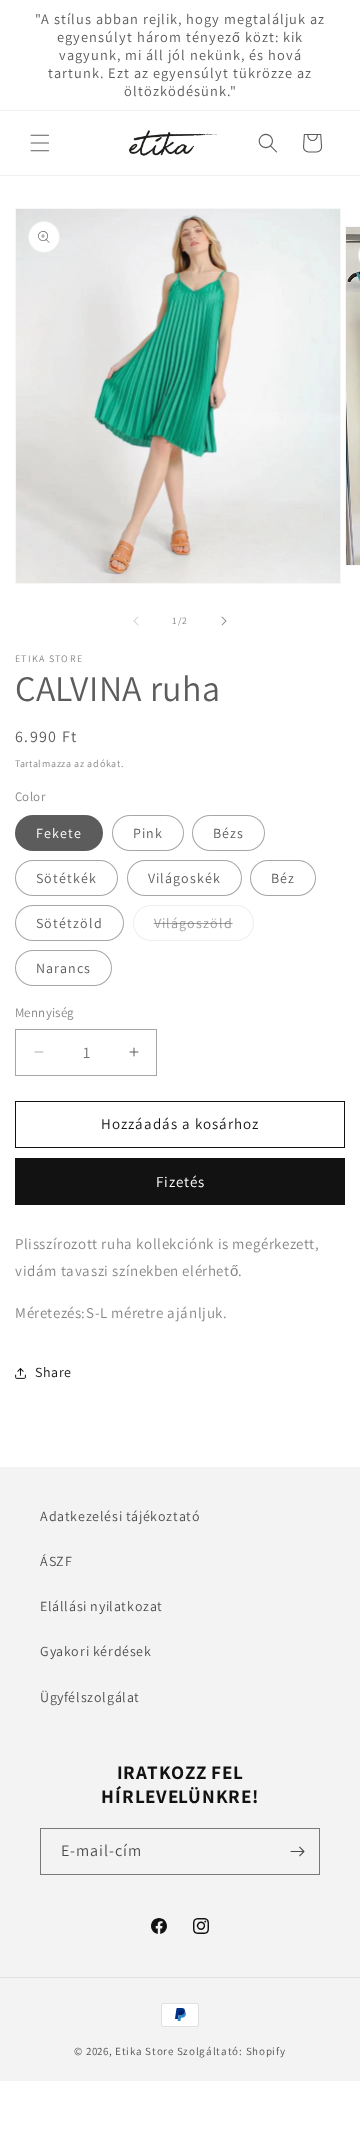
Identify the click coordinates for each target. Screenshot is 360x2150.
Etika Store (144, 2051)
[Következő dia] (224, 621)
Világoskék (184, 878)
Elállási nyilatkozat (101, 1606)
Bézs (228, 833)
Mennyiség (45, 1012)
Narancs (63, 968)
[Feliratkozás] (297, 1851)
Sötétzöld (69, 923)
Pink (148, 833)
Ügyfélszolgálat (90, 1697)
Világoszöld (204, 927)
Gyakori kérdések (96, 1651)
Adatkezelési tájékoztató (120, 1516)
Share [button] (53, 1372)
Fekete (59, 833)
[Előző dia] (136, 621)
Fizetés (180, 1181)
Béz (283, 878)
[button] (40, 143)
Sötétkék (66, 878)
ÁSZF (56, 1561)
